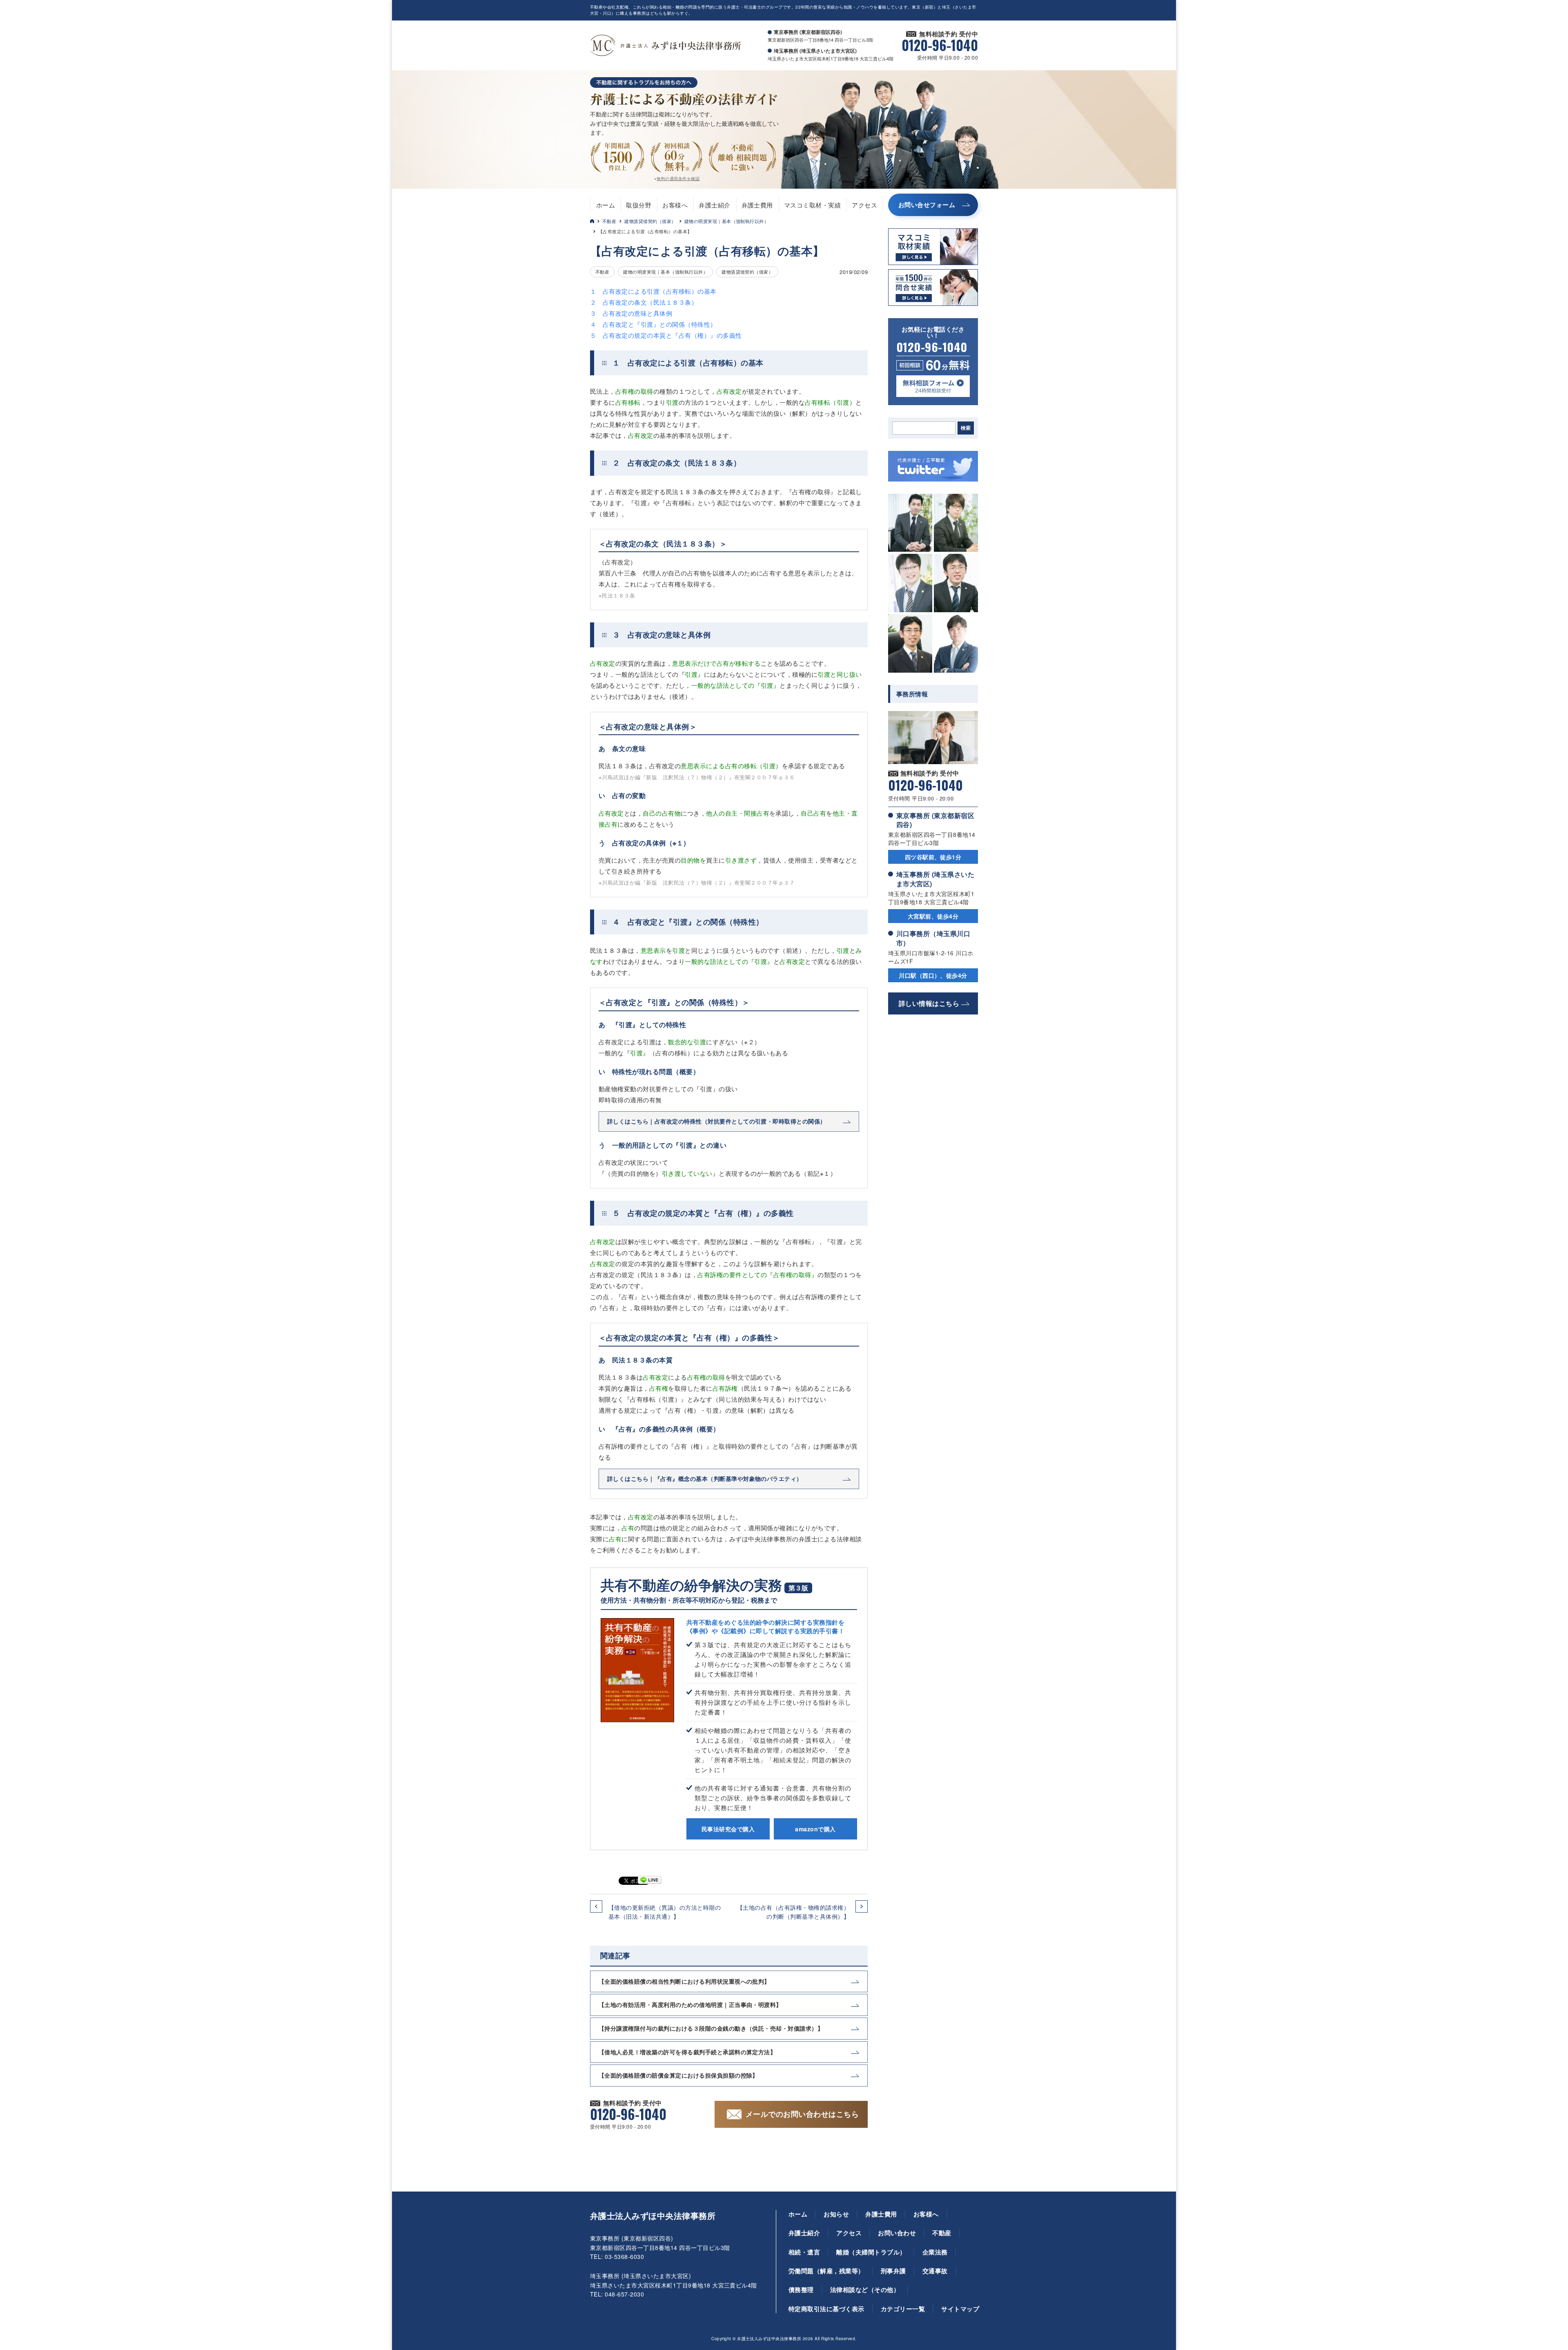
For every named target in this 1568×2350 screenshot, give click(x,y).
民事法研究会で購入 (728, 1829)
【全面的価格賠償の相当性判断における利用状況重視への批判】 (684, 1981)
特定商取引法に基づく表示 (826, 2309)
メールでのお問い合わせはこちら (802, 2114)
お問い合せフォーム (927, 205)
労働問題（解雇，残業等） (826, 2271)
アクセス (864, 205)
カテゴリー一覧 (903, 2309)
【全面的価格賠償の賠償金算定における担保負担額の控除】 (678, 2075)
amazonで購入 (815, 1829)
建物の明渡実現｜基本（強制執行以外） (727, 221)
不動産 (609, 221)
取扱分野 (639, 205)
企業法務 (935, 2252)
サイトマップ (960, 2309)
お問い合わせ (897, 2233)
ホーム (606, 205)
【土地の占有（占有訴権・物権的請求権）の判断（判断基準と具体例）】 (793, 1912)
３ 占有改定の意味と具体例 (631, 313)
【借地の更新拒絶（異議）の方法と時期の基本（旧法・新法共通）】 (665, 1912)
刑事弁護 (893, 2271)
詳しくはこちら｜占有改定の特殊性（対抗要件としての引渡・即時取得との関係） (717, 1121)
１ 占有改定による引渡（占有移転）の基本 (653, 291)
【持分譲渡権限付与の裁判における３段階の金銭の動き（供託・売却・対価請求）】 (711, 2028)
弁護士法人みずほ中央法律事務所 (653, 2216)
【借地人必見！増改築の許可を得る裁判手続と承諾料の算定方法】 (687, 2052)
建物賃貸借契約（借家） (650, 221)
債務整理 (801, 2290)
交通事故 (935, 2271)
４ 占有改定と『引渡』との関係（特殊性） (653, 324)
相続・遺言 (804, 2252)
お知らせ (836, 2214)
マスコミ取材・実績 (812, 205)
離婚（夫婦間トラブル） (871, 2252)
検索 (966, 428)
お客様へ (675, 205)
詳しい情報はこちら (929, 1003)
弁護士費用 (757, 205)
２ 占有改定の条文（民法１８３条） (644, 302)
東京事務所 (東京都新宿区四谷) (935, 820)
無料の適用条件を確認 (678, 178)
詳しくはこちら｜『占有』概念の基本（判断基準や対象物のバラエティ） (705, 1478)
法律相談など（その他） (865, 2290)
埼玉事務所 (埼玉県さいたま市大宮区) (935, 879)
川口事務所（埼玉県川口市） (933, 938)
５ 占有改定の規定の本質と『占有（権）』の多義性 (666, 335)
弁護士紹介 (714, 205)
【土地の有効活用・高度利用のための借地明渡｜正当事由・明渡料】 (690, 2004)
